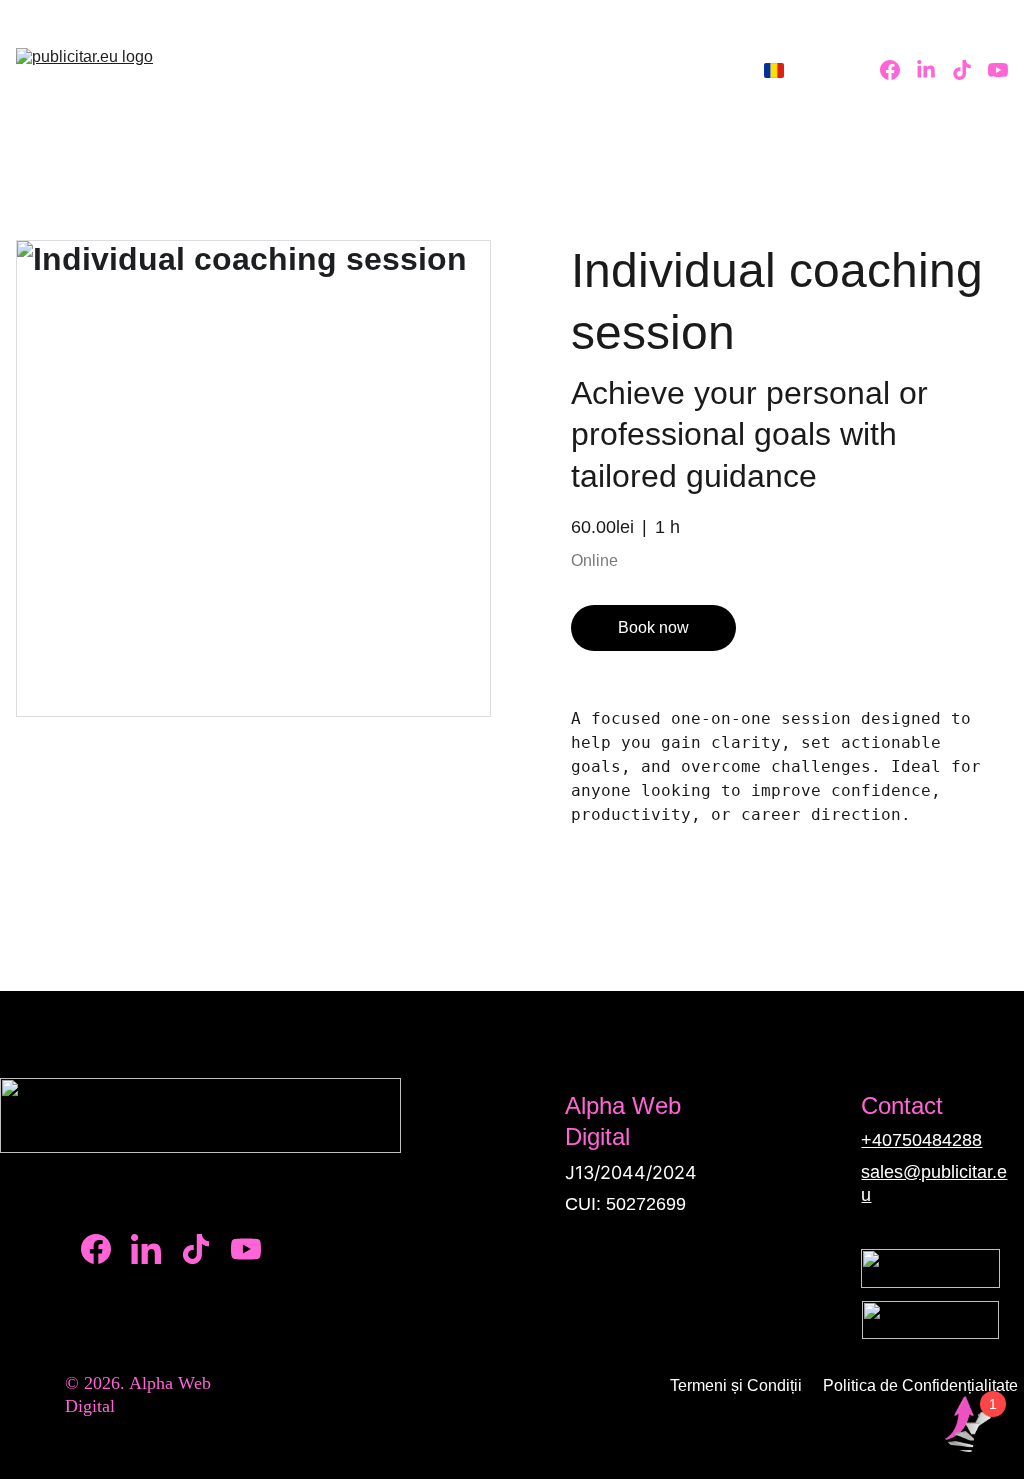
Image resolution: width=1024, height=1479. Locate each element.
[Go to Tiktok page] (970, 70)
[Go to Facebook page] (898, 70)
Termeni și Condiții (736, 1385)
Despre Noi (452, 69)
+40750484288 (921, 1140)
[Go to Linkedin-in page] (934, 70)
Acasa (356, 69)
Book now (653, 627)
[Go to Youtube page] (998, 70)
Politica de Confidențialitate (920, 1385)
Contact (672, 69)
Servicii (552, 69)
